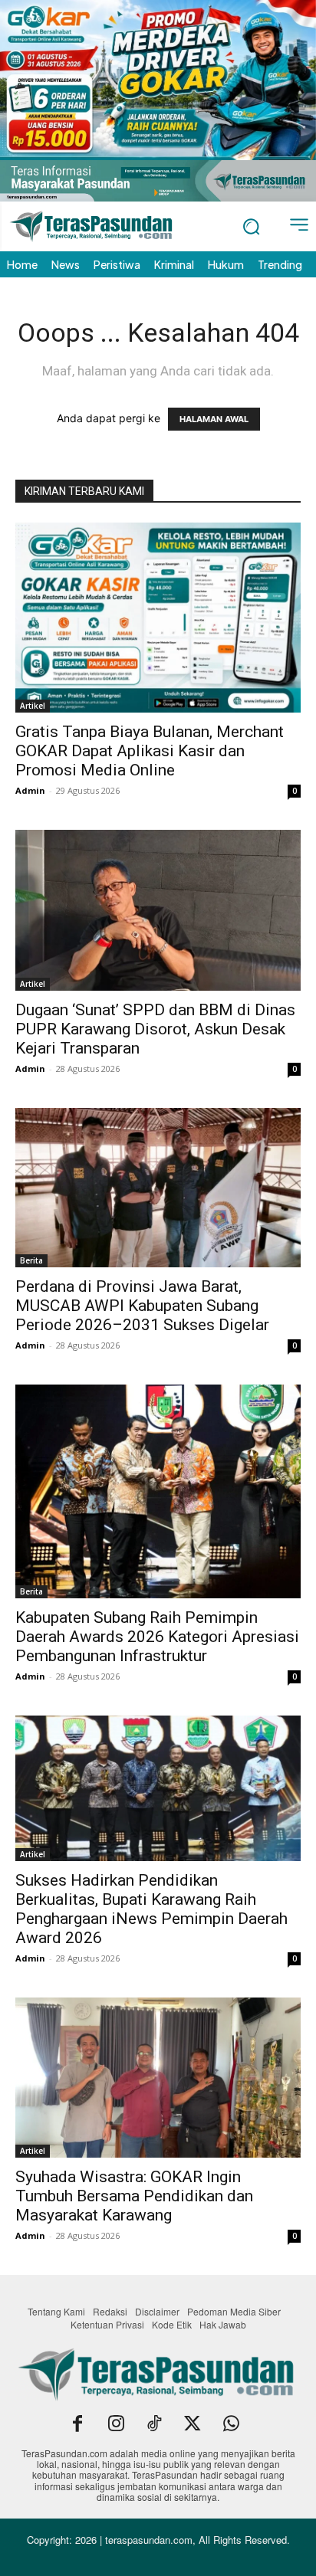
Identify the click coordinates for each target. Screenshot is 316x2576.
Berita (31, 1260)
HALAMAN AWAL (214, 419)
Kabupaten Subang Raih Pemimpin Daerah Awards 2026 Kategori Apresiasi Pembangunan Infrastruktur (157, 1637)
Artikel (33, 706)
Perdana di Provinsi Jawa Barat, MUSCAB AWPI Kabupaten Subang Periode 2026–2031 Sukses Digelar (142, 1306)
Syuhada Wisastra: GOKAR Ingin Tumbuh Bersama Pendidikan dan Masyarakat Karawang (134, 2196)
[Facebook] (77, 2425)
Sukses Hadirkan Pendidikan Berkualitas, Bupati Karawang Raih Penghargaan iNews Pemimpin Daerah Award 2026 (151, 1909)
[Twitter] (193, 2425)
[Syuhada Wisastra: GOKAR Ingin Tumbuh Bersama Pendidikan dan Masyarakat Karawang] (158, 2078)
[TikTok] (154, 2425)
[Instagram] (116, 2425)
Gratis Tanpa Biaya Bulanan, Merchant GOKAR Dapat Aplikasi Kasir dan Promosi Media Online (150, 751)
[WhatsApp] (231, 2425)
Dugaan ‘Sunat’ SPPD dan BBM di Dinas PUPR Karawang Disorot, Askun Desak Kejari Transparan (155, 1029)
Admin (30, 790)
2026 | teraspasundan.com (134, 2540)
